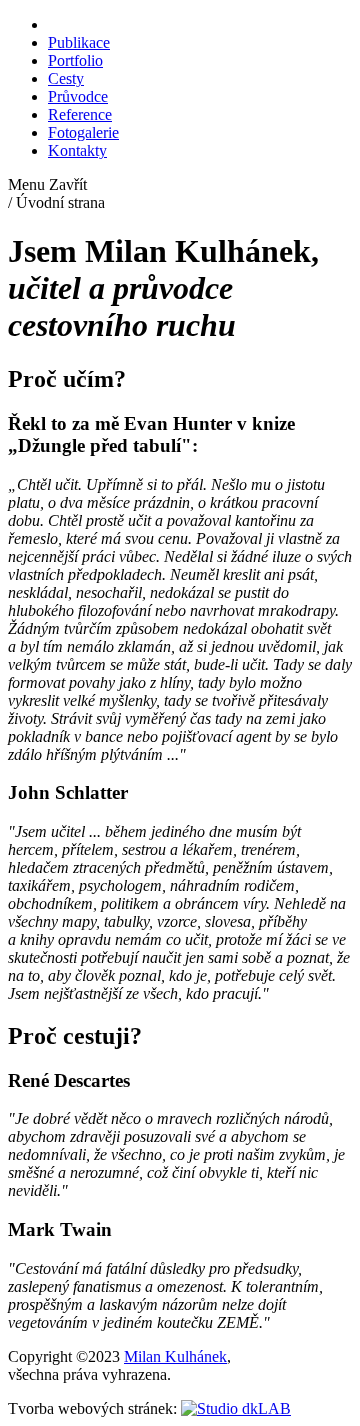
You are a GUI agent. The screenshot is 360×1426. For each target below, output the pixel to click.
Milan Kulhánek (175, 1356)
